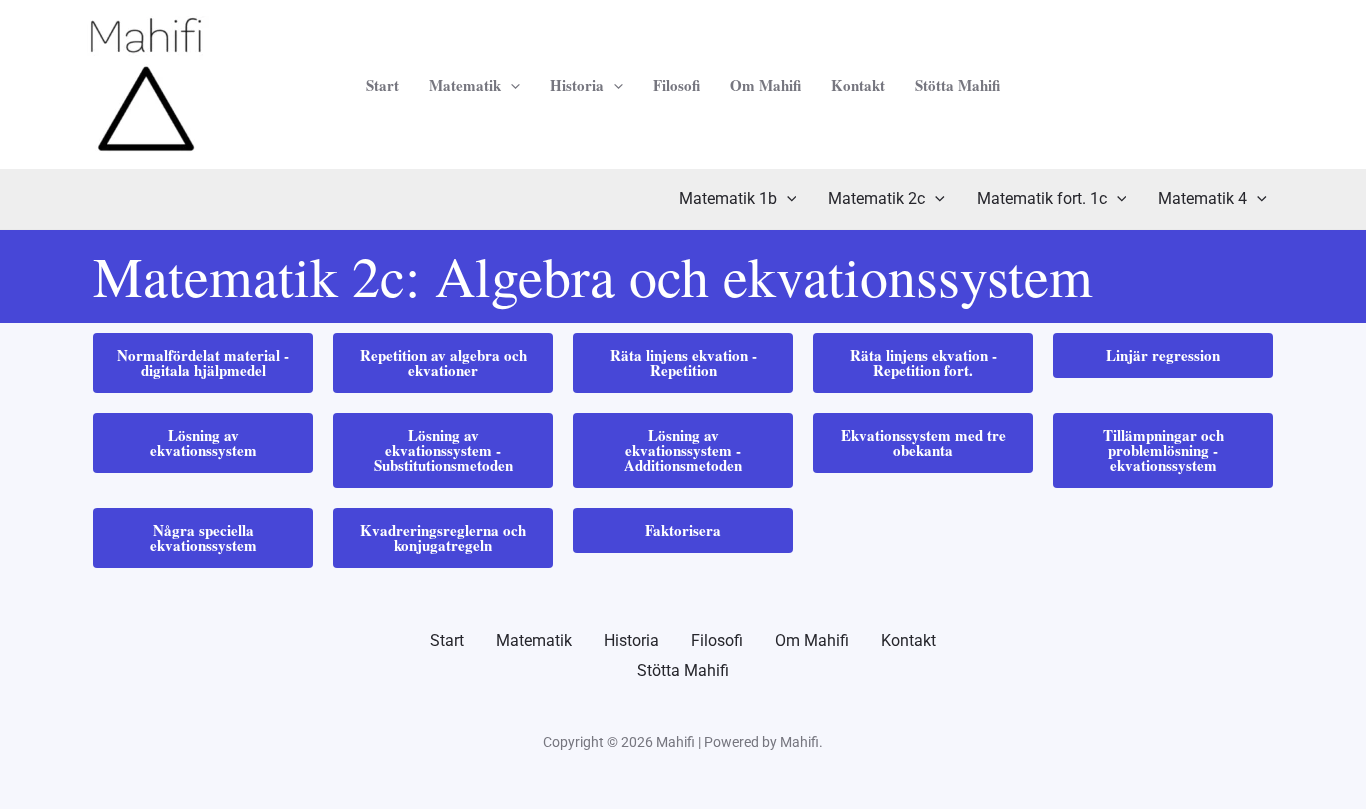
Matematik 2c (876, 198)
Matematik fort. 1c (1042, 198)
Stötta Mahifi (957, 85)
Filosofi (676, 85)
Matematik (465, 85)
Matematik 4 (1202, 198)
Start (382, 85)
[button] (510, 85)
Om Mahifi (765, 85)
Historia (577, 85)
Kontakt (858, 85)
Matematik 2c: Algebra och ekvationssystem (593, 275)
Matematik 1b (728, 198)
